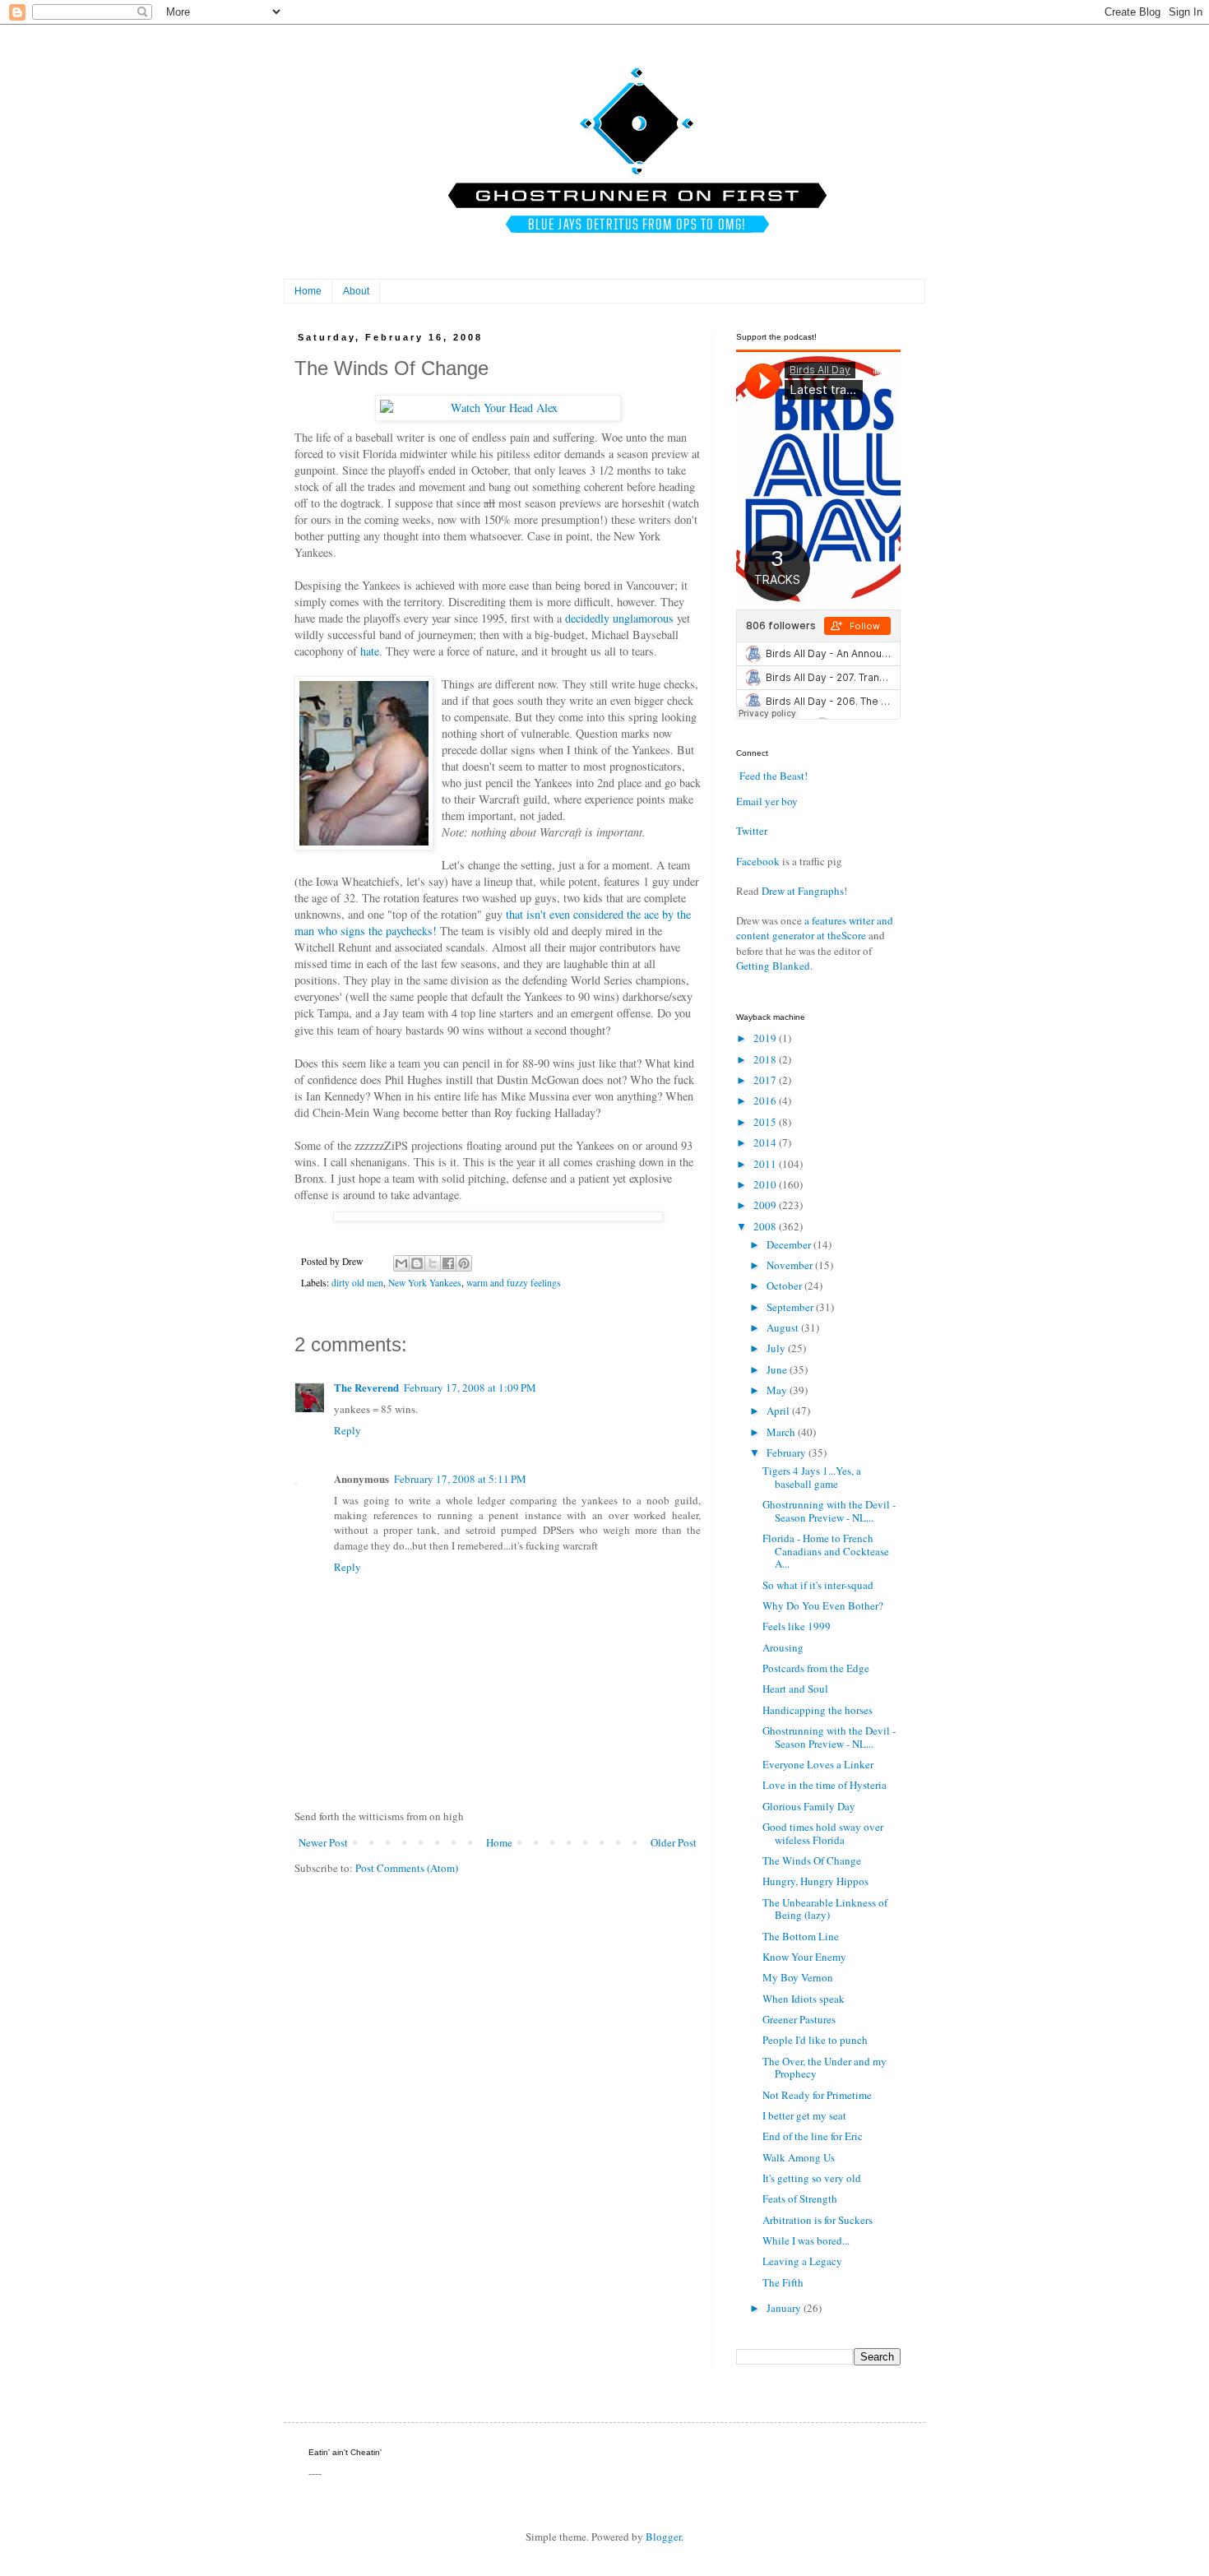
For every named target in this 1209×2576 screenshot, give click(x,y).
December (790, 1244)
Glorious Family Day (809, 1806)
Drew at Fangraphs (803, 891)
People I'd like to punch (815, 2040)
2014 (766, 1142)
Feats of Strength (800, 2198)
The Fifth (783, 2282)
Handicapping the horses (818, 1710)
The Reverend (366, 1387)
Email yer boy (767, 801)
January (785, 2308)
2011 (766, 1164)
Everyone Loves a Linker (818, 1764)
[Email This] (401, 1263)
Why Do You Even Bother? (823, 1605)
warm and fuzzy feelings (514, 1283)
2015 (766, 1122)
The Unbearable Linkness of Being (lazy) (825, 1909)
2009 (766, 1205)
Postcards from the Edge (816, 1668)
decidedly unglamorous (619, 618)
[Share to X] (433, 1263)
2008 (766, 1226)
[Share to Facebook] (448, 1263)
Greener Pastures (799, 2019)
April (779, 1411)
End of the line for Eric (813, 2136)
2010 (766, 1184)
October (785, 1286)
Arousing (783, 1647)
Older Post (674, 1842)
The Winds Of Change (812, 1860)
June (778, 1369)
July (777, 1348)
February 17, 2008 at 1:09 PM (470, 1388)
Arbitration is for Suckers (818, 2220)
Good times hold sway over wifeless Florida (823, 1833)
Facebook (758, 861)
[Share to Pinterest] (464, 1263)
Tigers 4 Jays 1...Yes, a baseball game (812, 1477)
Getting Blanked (773, 966)
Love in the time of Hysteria (825, 1785)
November (791, 1265)
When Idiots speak (804, 1999)
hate (370, 651)
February (787, 1452)
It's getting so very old (812, 2178)
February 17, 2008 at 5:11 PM (460, 1479)
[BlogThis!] (417, 1263)
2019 (766, 1038)
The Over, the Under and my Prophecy (825, 2068)
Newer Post (323, 1842)
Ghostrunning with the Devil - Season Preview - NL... (829, 1511)
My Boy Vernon (798, 1977)
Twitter (752, 831)
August (784, 1327)
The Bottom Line (801, 1936)
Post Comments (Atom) (407, 1868)
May (778, 1390)
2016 (766, 1100)
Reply (347, 1430)
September (791, 1307)
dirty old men (357, 1283)
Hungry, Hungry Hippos (815, 1881)
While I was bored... (806, 2240)
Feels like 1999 (797, 1626)
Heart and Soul (795, 1689)
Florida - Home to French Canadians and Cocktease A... (826, 1551)
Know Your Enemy (804, 1957)
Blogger (663, 2537)
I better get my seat (804, 2115)
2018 (766, 1059)
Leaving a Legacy (802, 2261)
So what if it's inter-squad (818, 1585)
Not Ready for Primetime (817, 2095)
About (356, 291)
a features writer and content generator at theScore (815, 928)
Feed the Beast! (774, 776)
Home (308, 291)
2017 (766, 1080)
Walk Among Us (799, 2157)
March (782, 1432)
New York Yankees (425, 1283)
